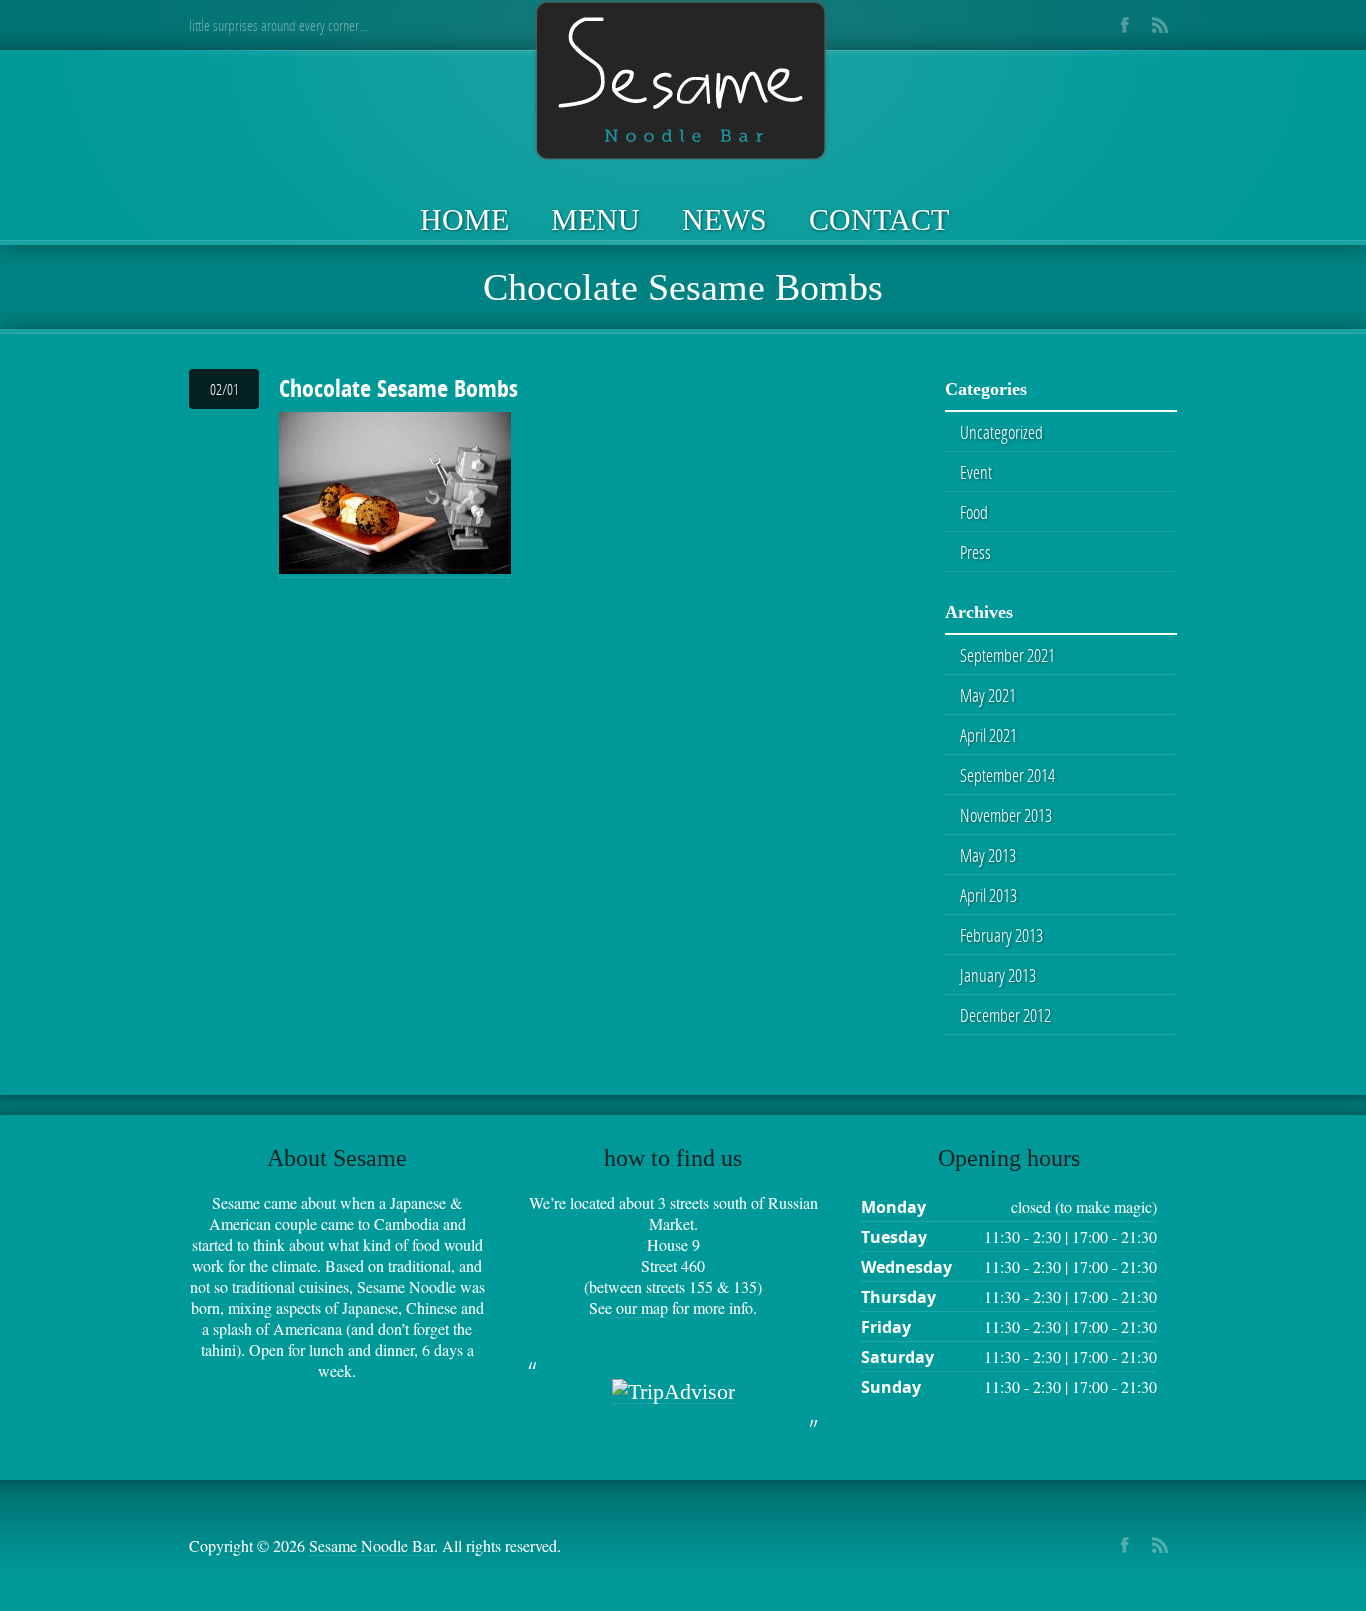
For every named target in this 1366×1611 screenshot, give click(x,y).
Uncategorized (1001, 432)
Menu (595, 219)
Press (975, 552)
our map (642, 1307)
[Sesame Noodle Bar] (683, 82)
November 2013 (1006, 815)
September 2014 (1007, 775)
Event (976, 472)
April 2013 (988, 895)
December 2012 (1005, 1015)
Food (974, 512)
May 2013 (988, 855)
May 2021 (988, 695)
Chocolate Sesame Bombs (398, 388)
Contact (879, 219)
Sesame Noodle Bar (371, 1545)
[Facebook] (1124, 25)
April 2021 (988, 735)
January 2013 (998, 975)
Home (464, 219)
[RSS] (1159, 25)
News (724, 219)
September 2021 (1007, 655)
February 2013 (1001, 935)
